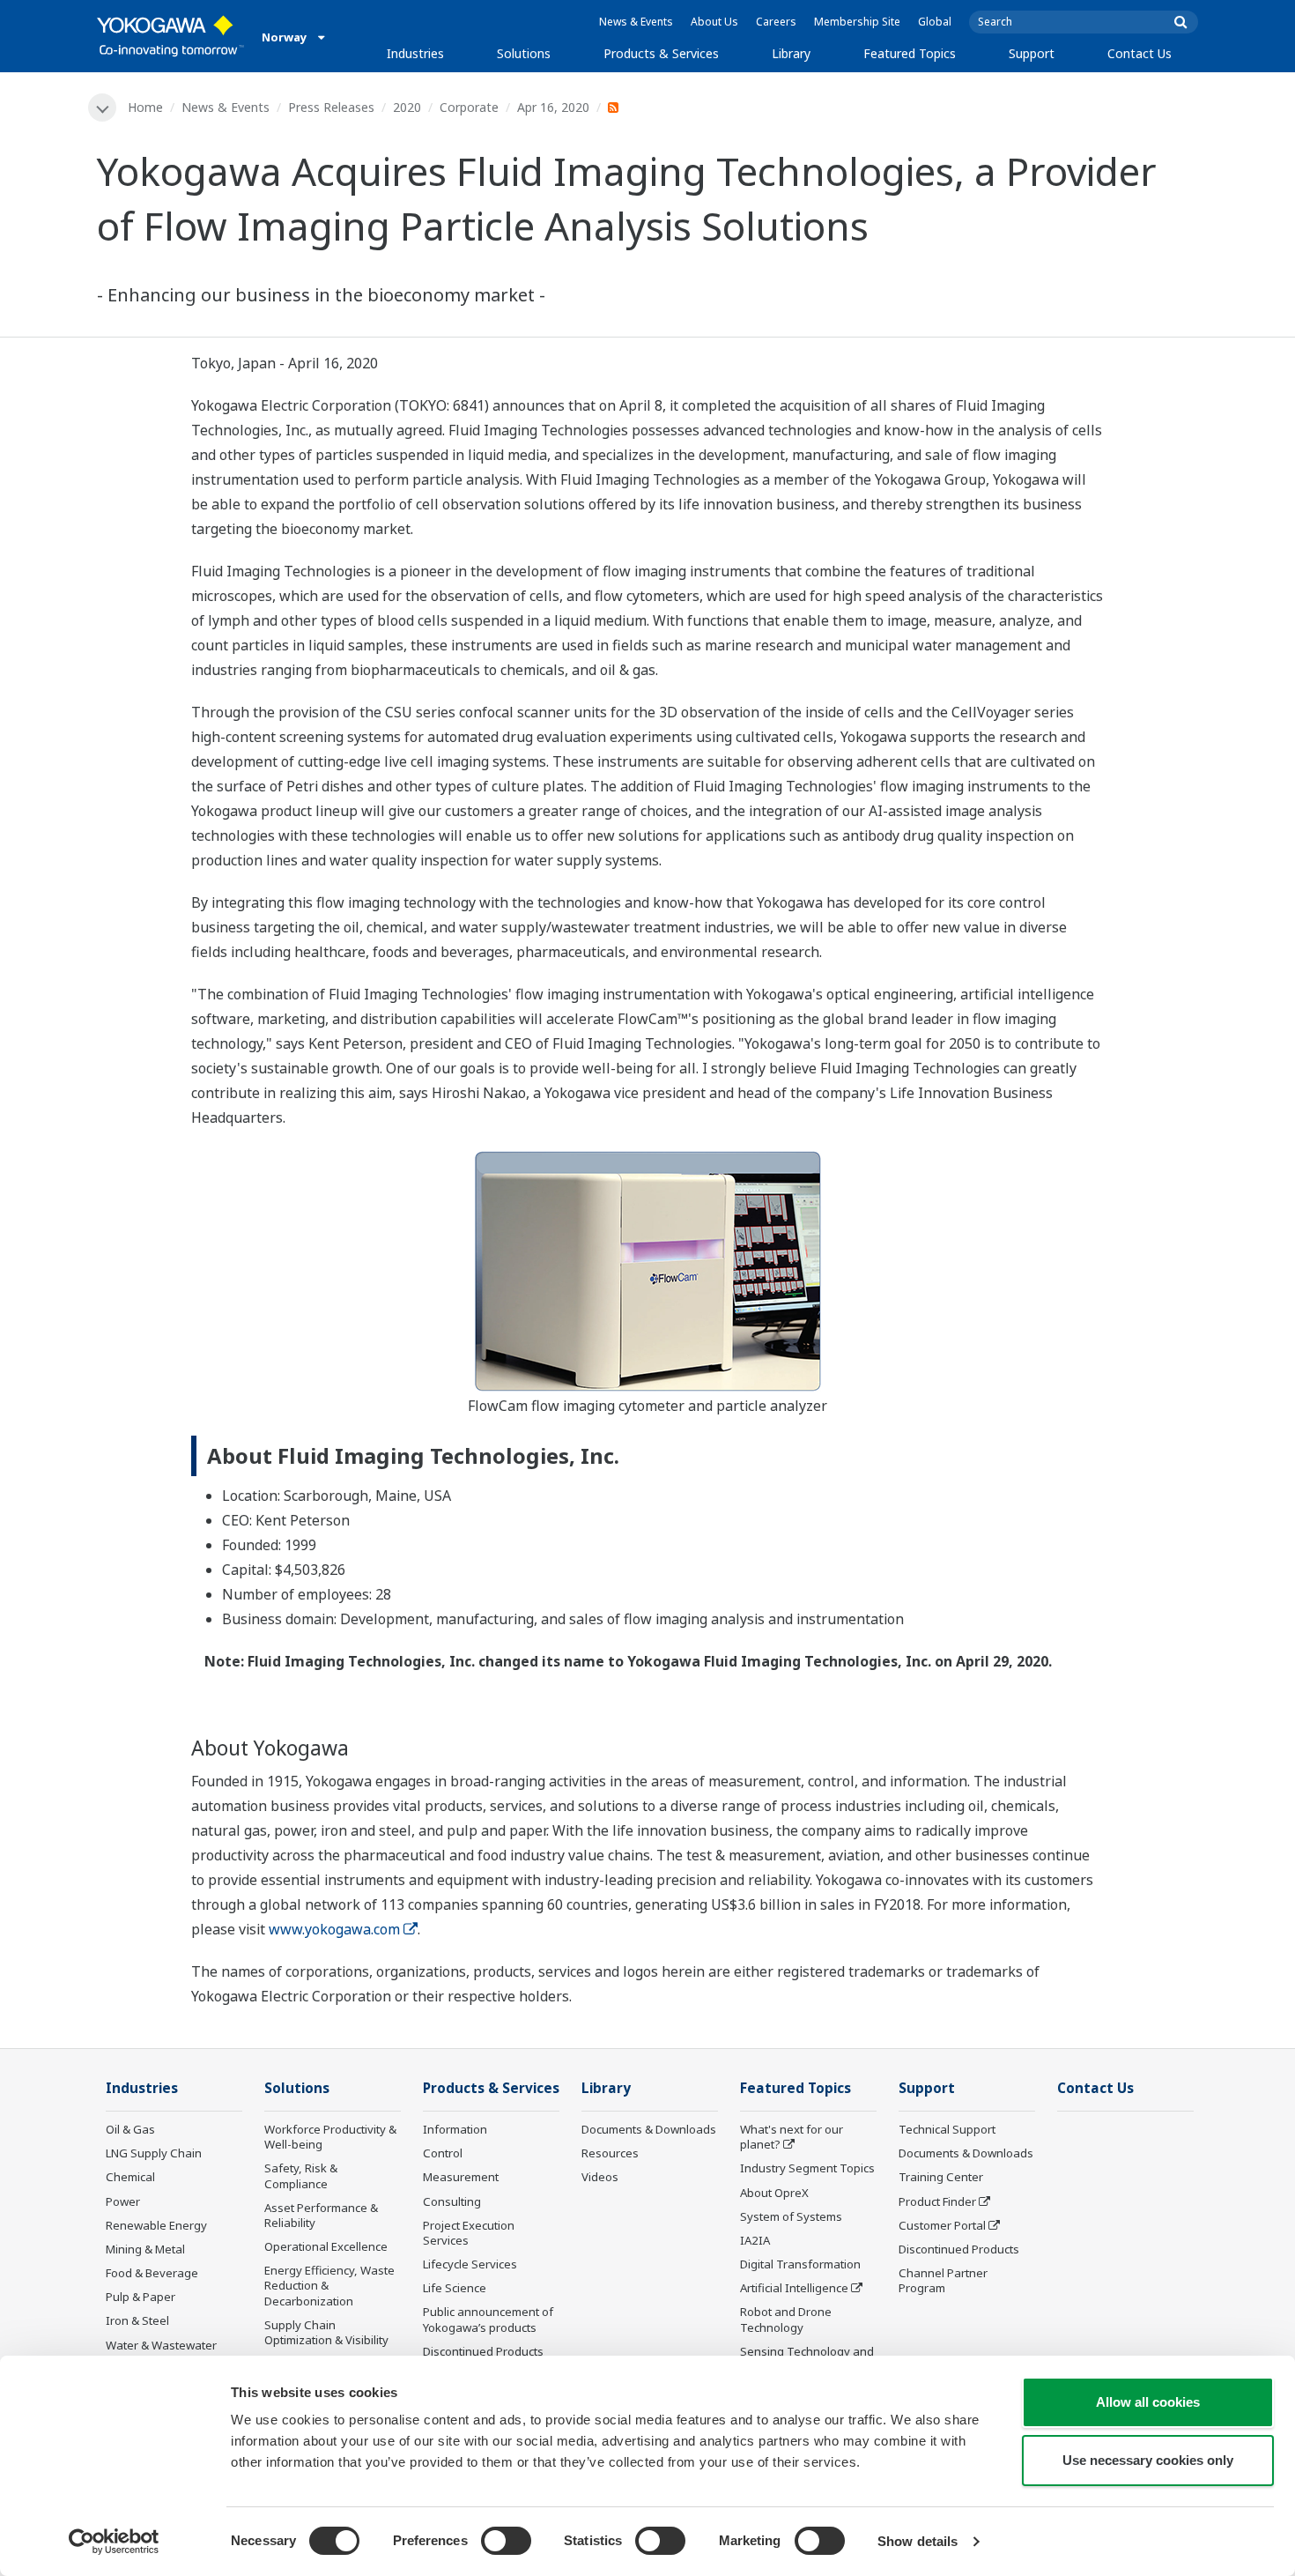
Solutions (524, 53)
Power (123, 2201)
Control (443, 2153)
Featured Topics (910, 53)
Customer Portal (942, 2225)
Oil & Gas (130, 2129)
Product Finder (937, 2201)
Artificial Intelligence (794, 2288)
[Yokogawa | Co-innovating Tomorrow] (170, 36)
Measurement (461, 2177)
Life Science (455, 2288)
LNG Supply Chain (154, 2153)
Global (935, 22)
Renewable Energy (156, 2225)
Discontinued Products (483, 2351)
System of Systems (791, 2216)
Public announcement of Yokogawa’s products (488, 2319)
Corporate (469, 107)
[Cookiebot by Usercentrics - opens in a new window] (114, 2542)
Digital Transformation (800, 2264)
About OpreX (774, 2193)
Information (455, 2129)
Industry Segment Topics (807, 2168)
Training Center (941, 2177)
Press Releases (331, 107)
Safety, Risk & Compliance (301, 2175)
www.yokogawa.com (334, 1929)
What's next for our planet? (792, 2137)
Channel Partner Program (943, 2280)
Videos (600, 2177)
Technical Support (947, 2129)
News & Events (636, 22)
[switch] (506, 2541)
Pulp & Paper (141, 2297)
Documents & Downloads (649, 2129)
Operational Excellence (326, 2246)
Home (145, 107)
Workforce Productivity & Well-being (330, 2137)
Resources (610, 2153)
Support (1032, 53)
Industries (415, 53)
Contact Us (1140, 53)
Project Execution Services (469, 2233)
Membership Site (857, 22)
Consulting (452, 2201)
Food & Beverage (152, 2273)
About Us (714, 22)
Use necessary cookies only (1148, 2460)
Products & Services (661, 53)
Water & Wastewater (161, 2345)
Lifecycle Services (470, 2264)
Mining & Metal (145, 2249)
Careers (776, 22)
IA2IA (755, 2240)
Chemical (130, 2177)
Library (791, 53)
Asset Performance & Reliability (321, 2215)
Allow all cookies (1148, 2402)
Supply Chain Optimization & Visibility (326, 2332)
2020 (407, 107)
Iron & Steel (137, 2320)
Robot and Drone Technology (786, 2319)
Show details (918, 2541)
